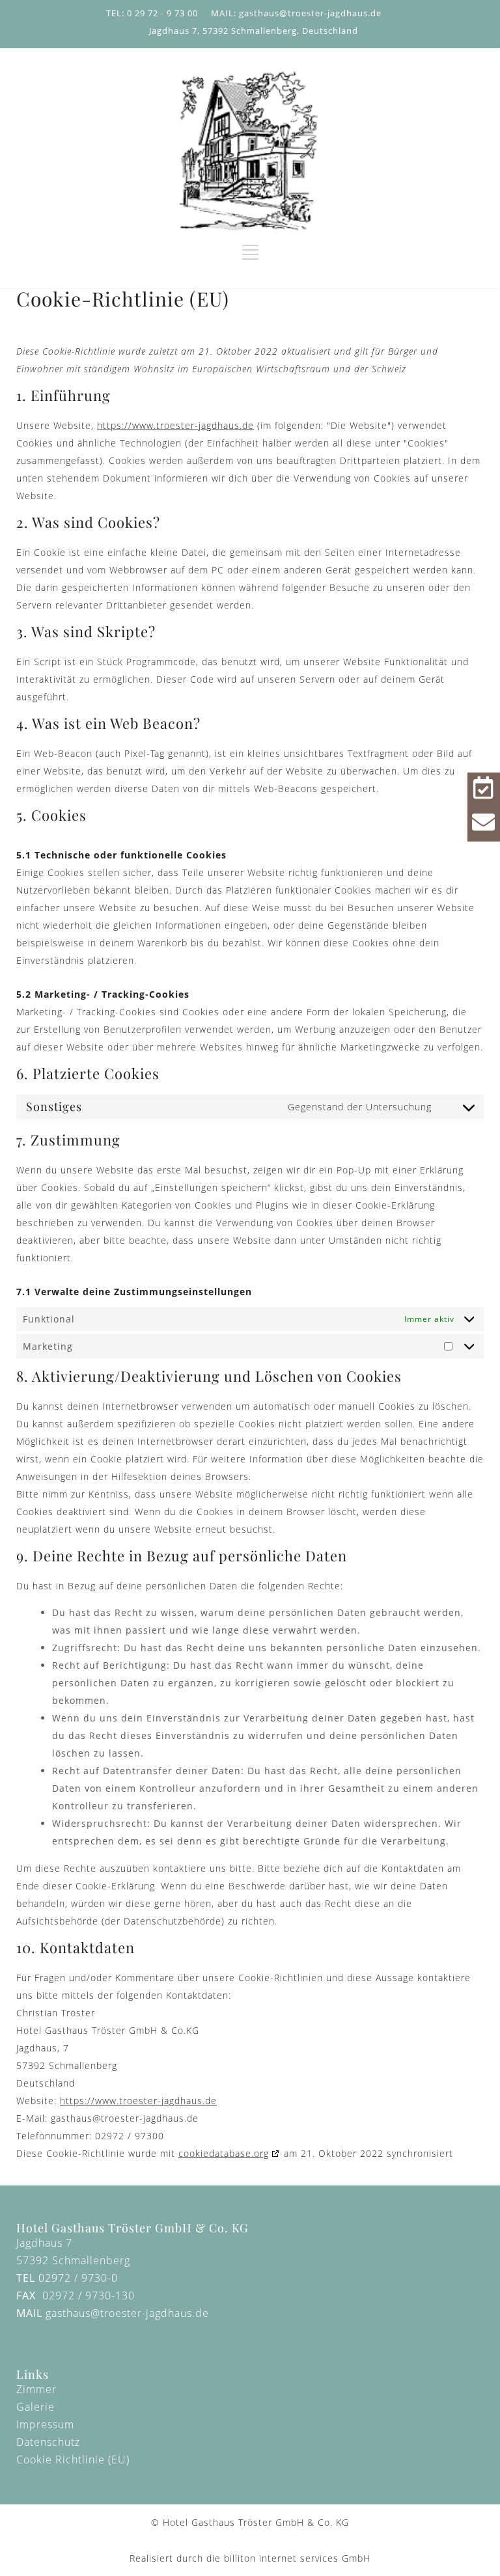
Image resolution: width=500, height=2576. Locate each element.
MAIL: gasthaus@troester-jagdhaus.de (296, 13)
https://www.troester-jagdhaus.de (175, 425)
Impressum (45, 2424)
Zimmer (36, 2389)
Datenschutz (48, 2442)
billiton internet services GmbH (297, 2558)
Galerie (35, 2407)
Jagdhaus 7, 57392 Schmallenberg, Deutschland (254, 31)
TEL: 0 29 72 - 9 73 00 (152, 13)
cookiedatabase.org (224, 2153)
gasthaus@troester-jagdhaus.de (127, 2313)
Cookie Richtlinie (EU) (73, 2460)
